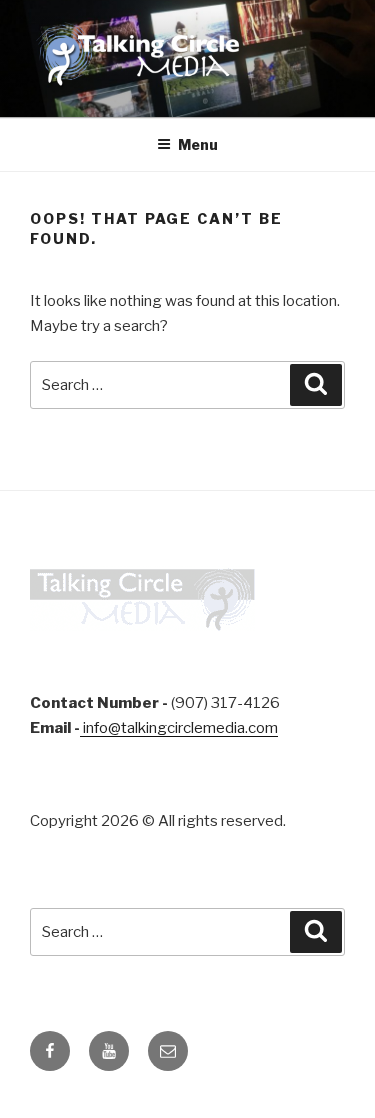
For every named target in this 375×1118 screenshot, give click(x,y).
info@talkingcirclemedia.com (179, 728)
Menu (198, 144)
